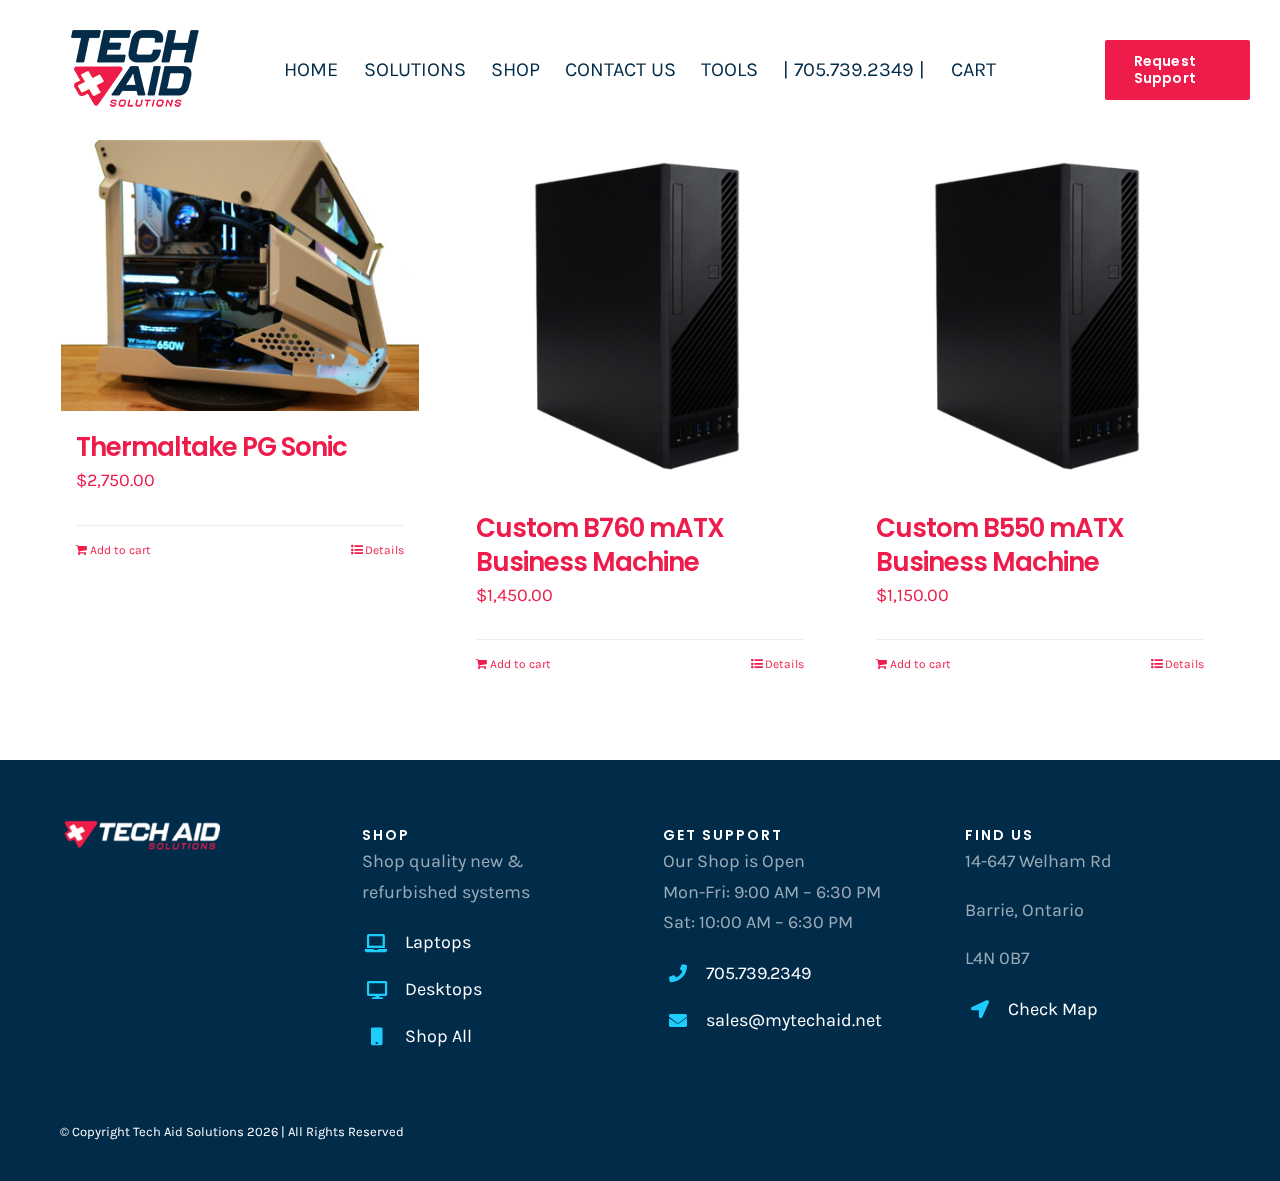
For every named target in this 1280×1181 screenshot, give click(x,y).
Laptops (438, 942)
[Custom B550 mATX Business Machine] (1040, 313)
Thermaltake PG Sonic (211, 447)
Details (384, 550)
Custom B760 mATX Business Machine (600, 545)
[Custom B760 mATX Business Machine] (640, 313)
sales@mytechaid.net (794, 1020)
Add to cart (120, 550)
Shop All (438, 1036)
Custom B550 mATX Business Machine (1000, 545)
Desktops (443, 989)
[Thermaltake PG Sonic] (240, 272)
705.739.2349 (758, 973)
